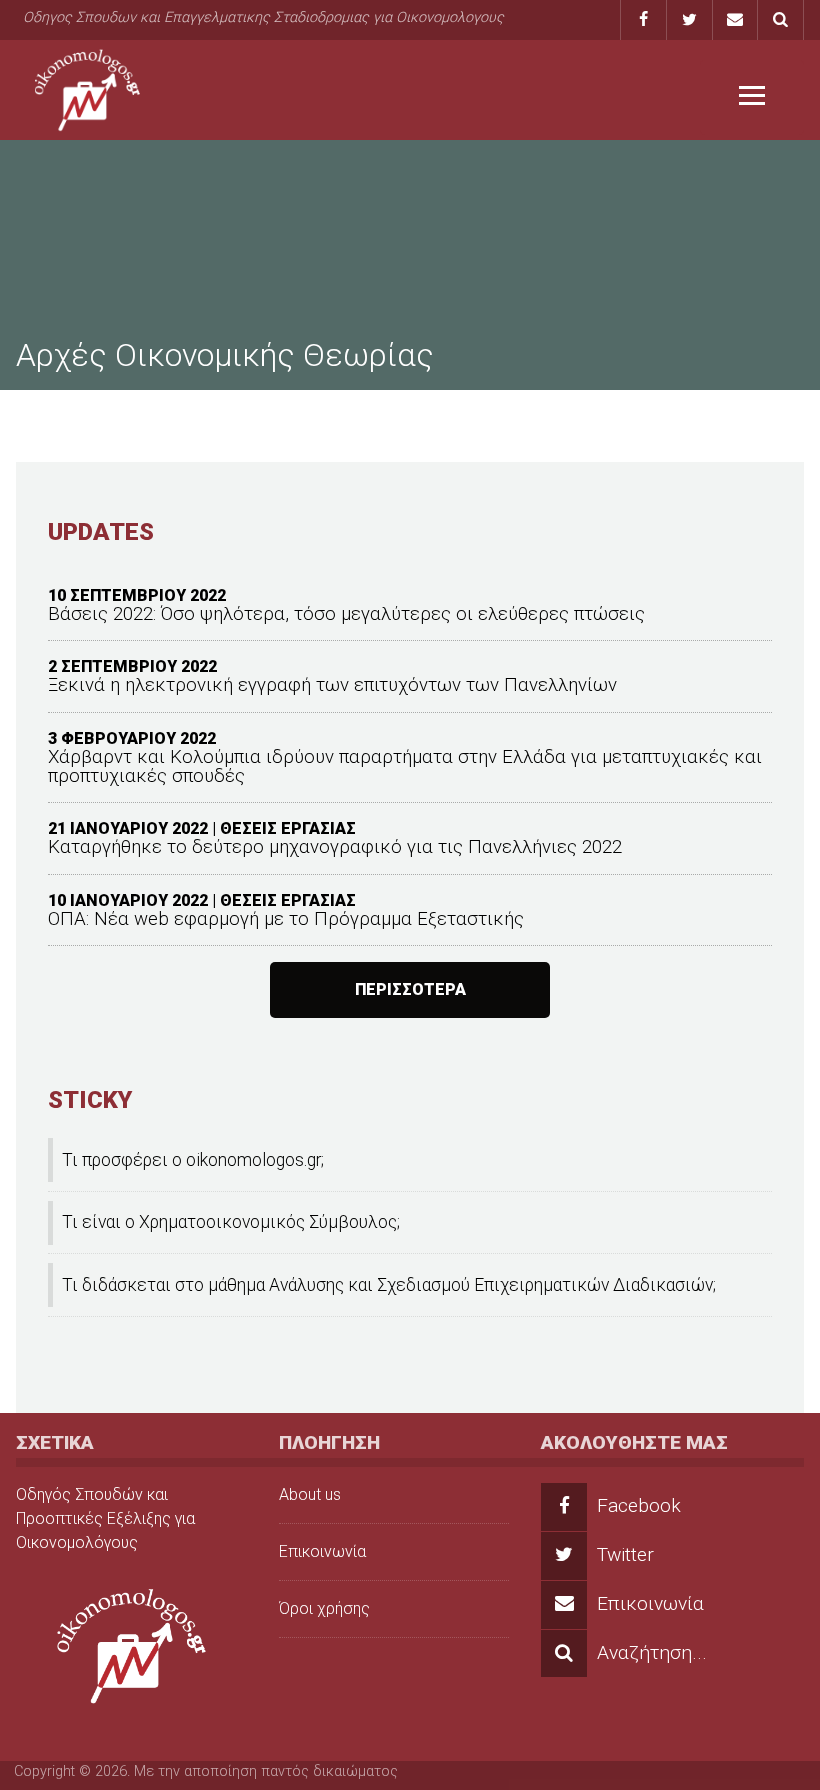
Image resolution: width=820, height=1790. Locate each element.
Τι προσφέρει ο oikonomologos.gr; (193, 1160)
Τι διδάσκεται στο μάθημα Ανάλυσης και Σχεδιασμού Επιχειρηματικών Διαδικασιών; (389, 1285)
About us (310, 1494)
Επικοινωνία (322, 1551)
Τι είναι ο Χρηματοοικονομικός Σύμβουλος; (231, 1222)
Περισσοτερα (410, 989)
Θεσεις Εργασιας (288, 828)
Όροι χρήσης (324, 1608)
